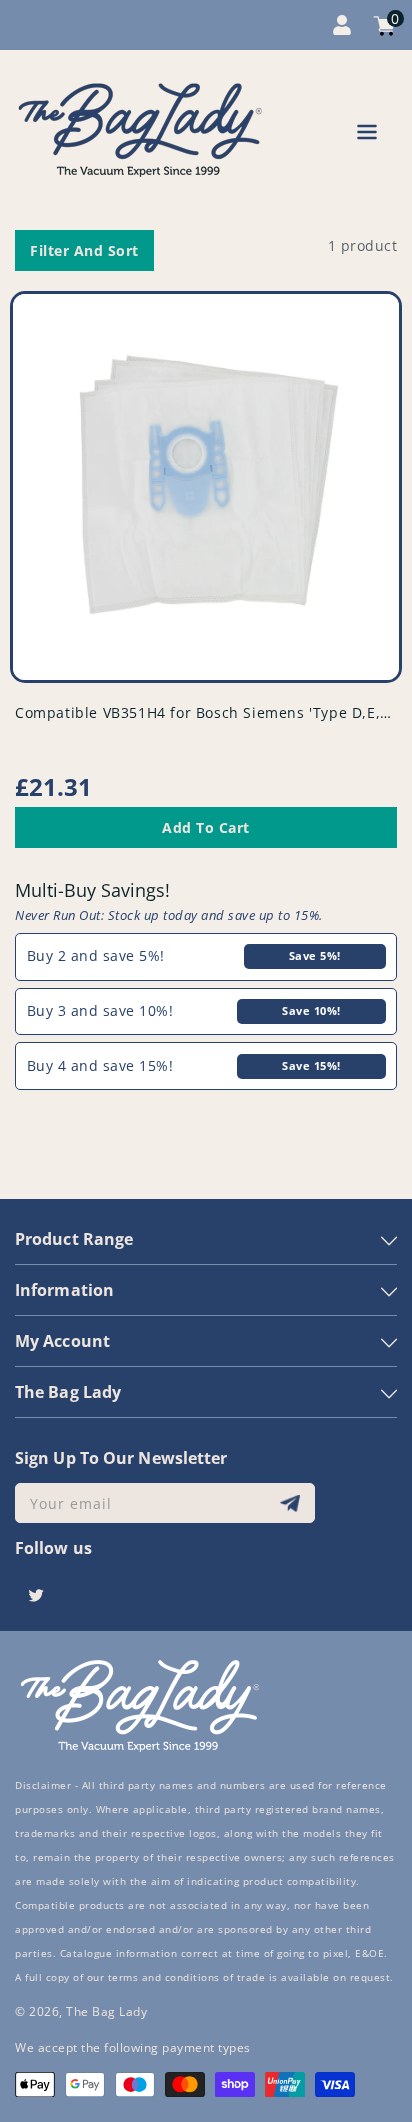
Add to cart (206, 827)
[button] (367, 135)
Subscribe (292, 1503)
